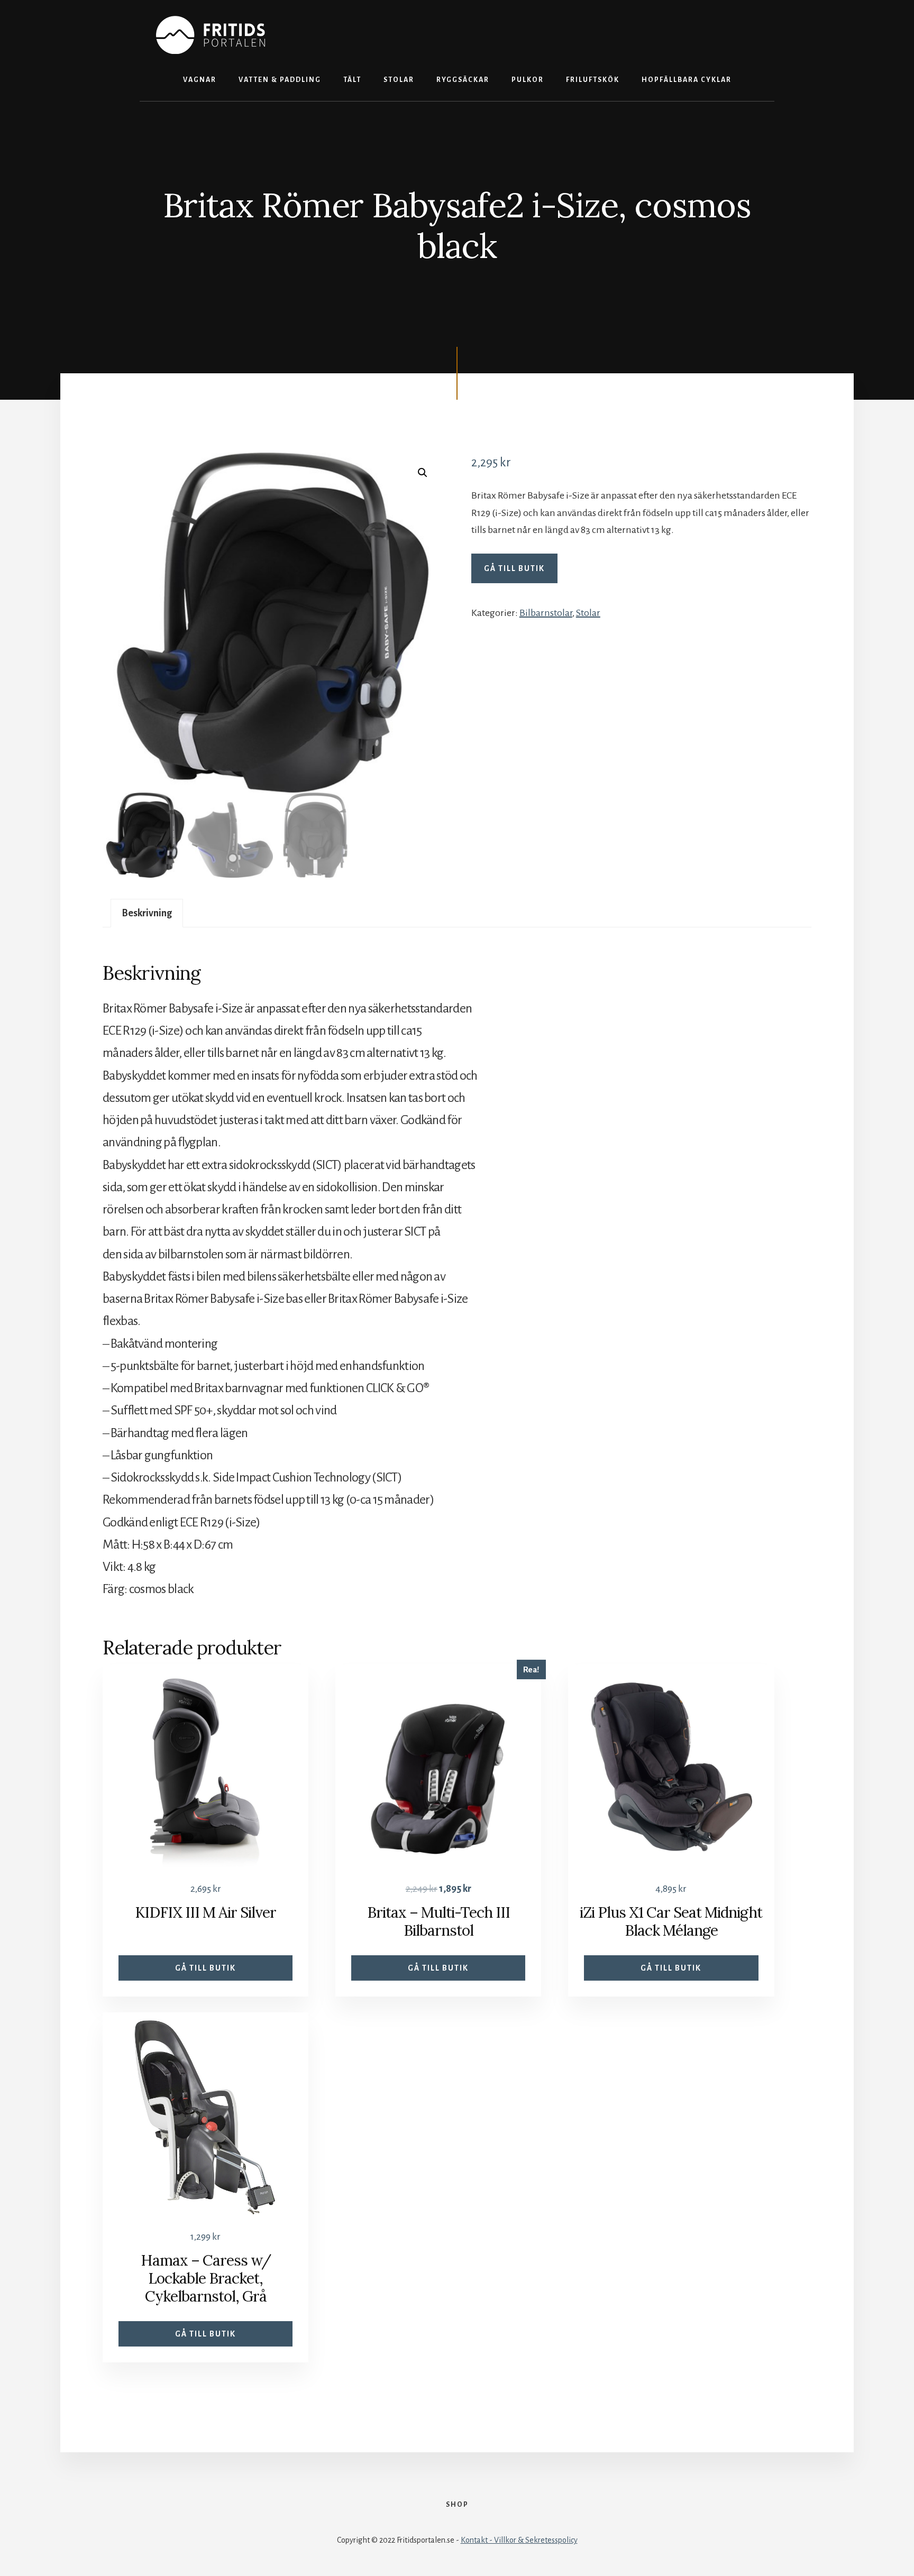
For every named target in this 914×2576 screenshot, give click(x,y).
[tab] (147, 913)
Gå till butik (514, 568)
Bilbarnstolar (546, 613)
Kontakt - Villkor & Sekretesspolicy (519, 2540)
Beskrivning (147, 913)
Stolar (588, 613)
